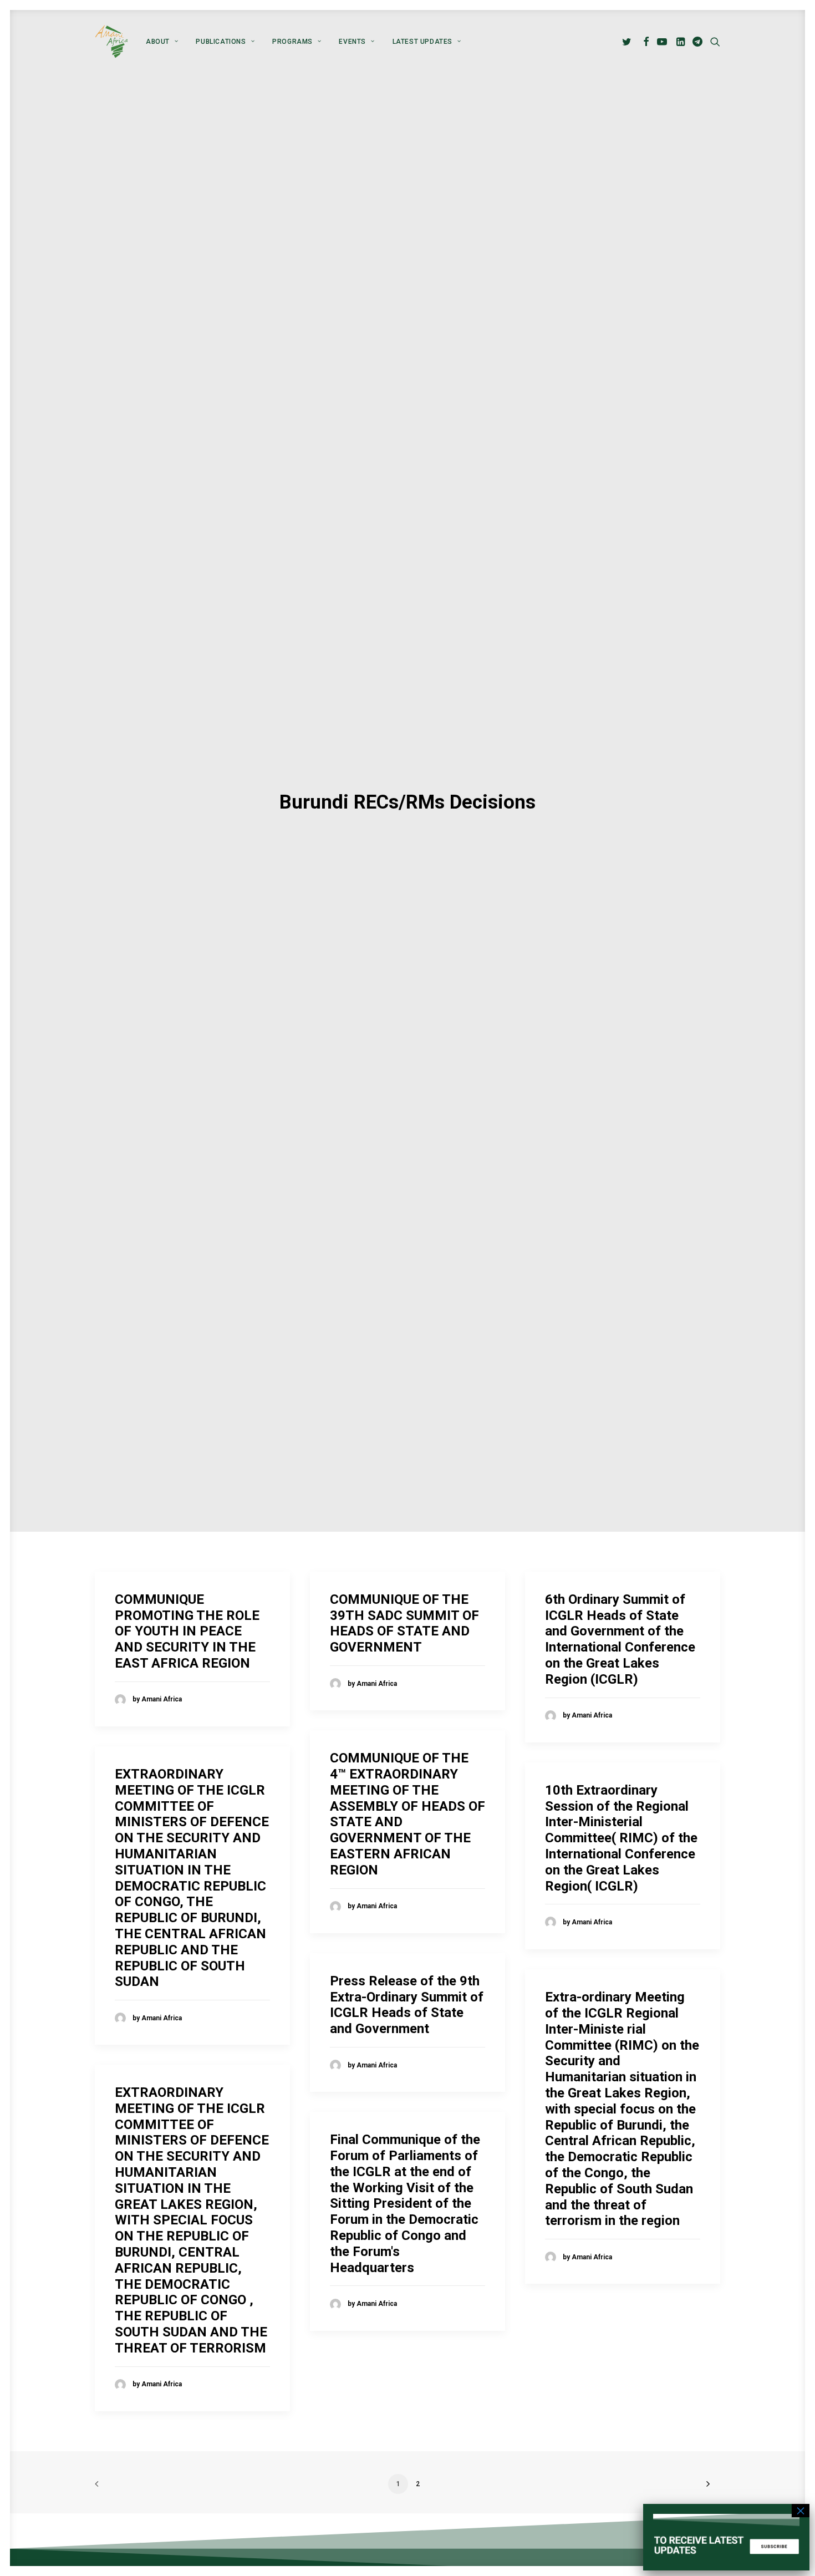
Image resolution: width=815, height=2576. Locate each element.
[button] (628, 42)
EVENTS (352, 42)
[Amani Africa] (111, 42)
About (158, 42)
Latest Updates (422, 42)
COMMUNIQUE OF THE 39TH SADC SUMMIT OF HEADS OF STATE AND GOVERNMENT (404, 1623)
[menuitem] (162, 42)
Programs (292, 42)
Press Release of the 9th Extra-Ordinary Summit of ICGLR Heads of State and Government (407, 2005)
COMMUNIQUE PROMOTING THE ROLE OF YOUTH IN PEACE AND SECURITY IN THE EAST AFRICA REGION (187, 1631)
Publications (221, 42)
